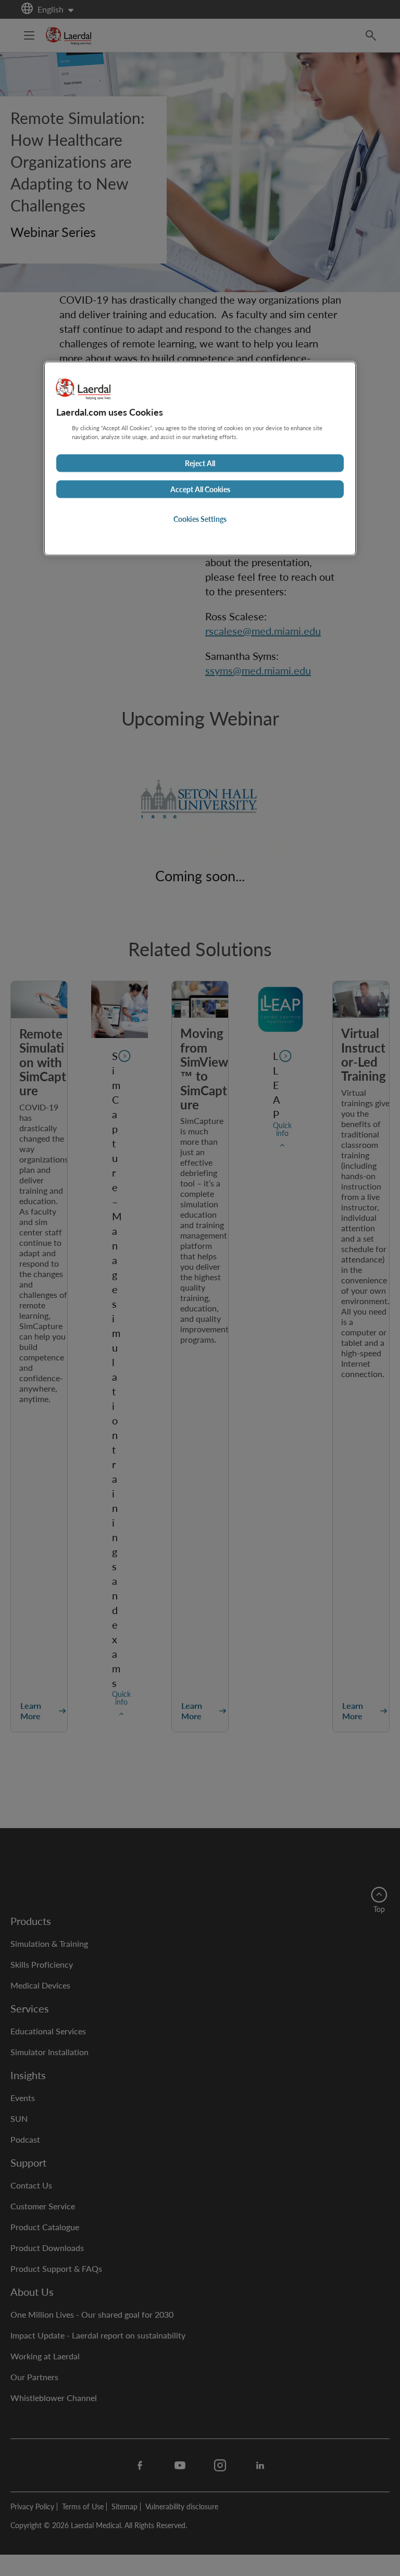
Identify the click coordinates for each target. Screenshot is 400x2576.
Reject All (200, 463)
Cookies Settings (200, 519)
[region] (200, 458)
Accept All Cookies (200, 489)
